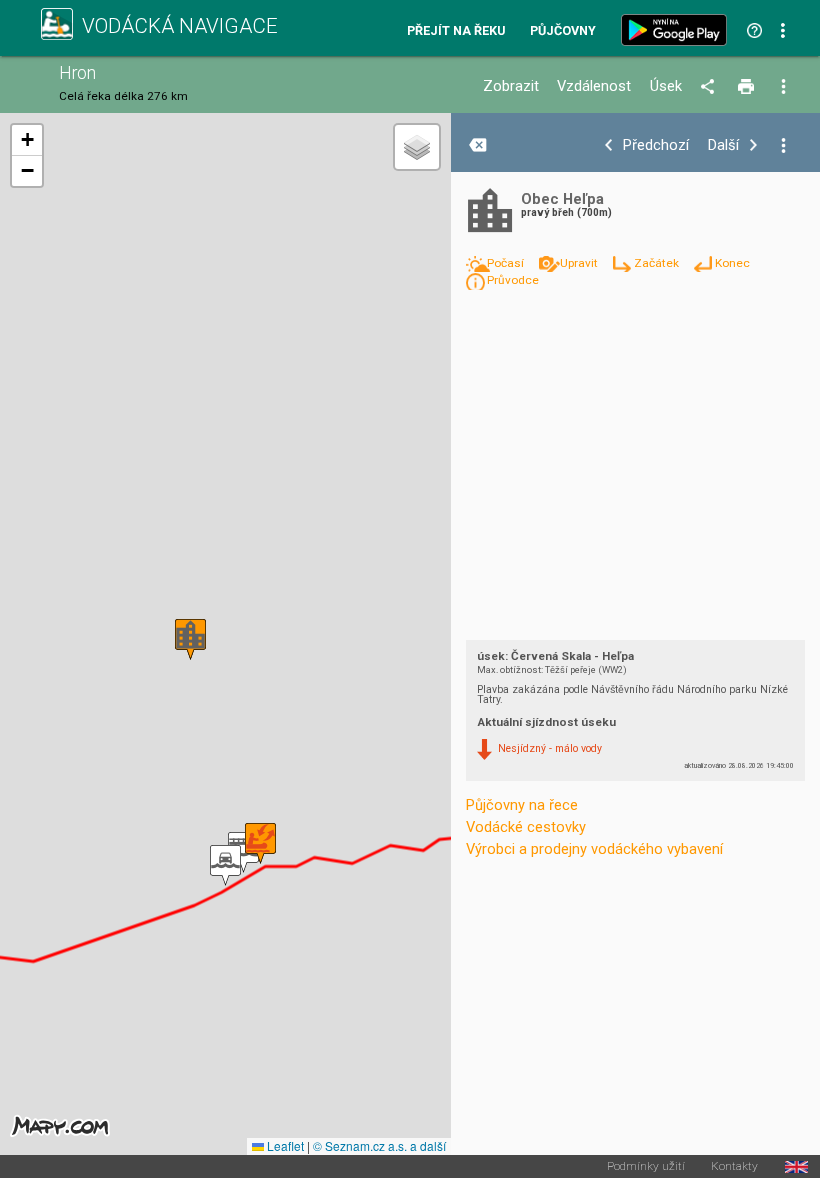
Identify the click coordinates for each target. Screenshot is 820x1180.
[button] (243, 852)
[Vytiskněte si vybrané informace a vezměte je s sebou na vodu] (747, 87)
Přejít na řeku (456, 31)
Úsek (666, 86)
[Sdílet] (710, 87)
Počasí (507, 263)
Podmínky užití (646, 1167)
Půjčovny (563, 31)
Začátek (658, 263)
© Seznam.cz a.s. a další (379, 1145)
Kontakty (734, 1167)
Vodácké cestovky (526, 827)
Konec (732, 263)
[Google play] (678, 30)
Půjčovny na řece (522, 805)
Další (723, 145)
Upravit (580, 263)
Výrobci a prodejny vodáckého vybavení (594, 849)
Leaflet (284, 1145)
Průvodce (513, 280)
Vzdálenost (594, 86)
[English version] (796, 1167)
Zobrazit (511, 86)
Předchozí (656, 145)
